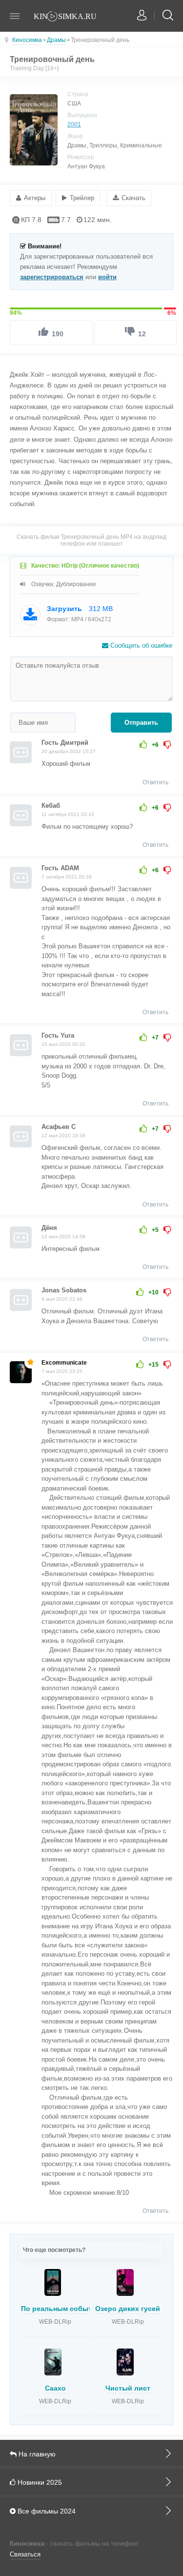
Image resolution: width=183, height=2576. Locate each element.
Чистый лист (128, 2388)
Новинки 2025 (39, 2482)
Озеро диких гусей (128, 2309)
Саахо (55, 2388)
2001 (74, 124)
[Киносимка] (71, 17)
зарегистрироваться (52, 277)
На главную (36, 2454)
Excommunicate (64, 1363)
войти (107, 277)
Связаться (25, 2554)
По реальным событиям (63, 2309)
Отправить (141, 723)
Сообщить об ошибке (140, 645)
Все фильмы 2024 (46, 2511)
